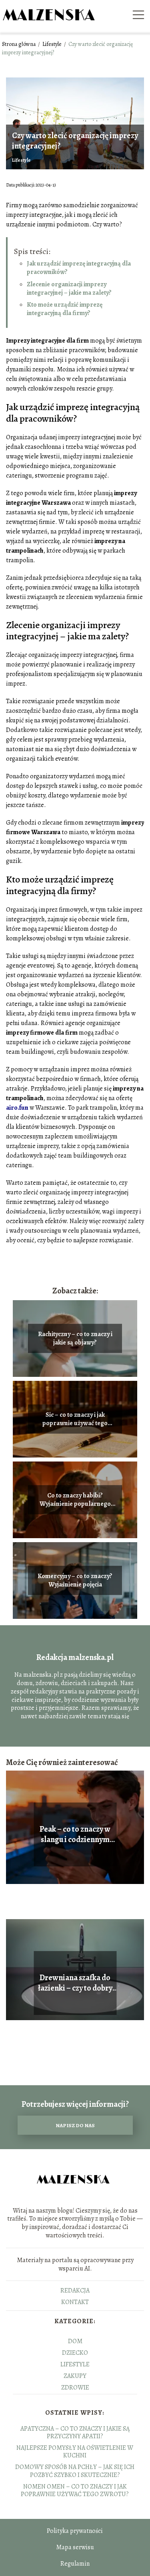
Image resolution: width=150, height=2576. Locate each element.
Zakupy (75, 2376)
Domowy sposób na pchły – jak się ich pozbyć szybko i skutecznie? (75, 2471)
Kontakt (75, 2302)
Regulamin (75, 2564)
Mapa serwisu (75, 2547)
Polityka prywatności (75, 2531)
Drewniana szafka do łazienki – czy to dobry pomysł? (75, 1983)
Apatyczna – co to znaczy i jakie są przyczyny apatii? (75, 2432)
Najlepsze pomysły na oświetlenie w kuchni (75, 2452)
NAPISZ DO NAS (75, 2125)
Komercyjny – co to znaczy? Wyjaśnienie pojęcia (75, 1581)
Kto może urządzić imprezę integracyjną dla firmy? (65, 309)
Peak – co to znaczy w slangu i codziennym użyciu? (75, 1834)
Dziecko (75, 2353)
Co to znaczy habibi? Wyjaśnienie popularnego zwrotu (75, 1500)
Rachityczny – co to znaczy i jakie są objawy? (75, 1339)
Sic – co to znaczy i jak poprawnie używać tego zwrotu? (75, 1419)
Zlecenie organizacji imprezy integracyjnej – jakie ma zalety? (69, 289)
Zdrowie (75, 2388)
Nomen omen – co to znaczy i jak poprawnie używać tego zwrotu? (75, 2490)
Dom (75, 2341)
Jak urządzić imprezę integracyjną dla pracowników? (79, 268)
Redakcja (75, 2290)
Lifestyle (53, 44)
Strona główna (19, 44)
